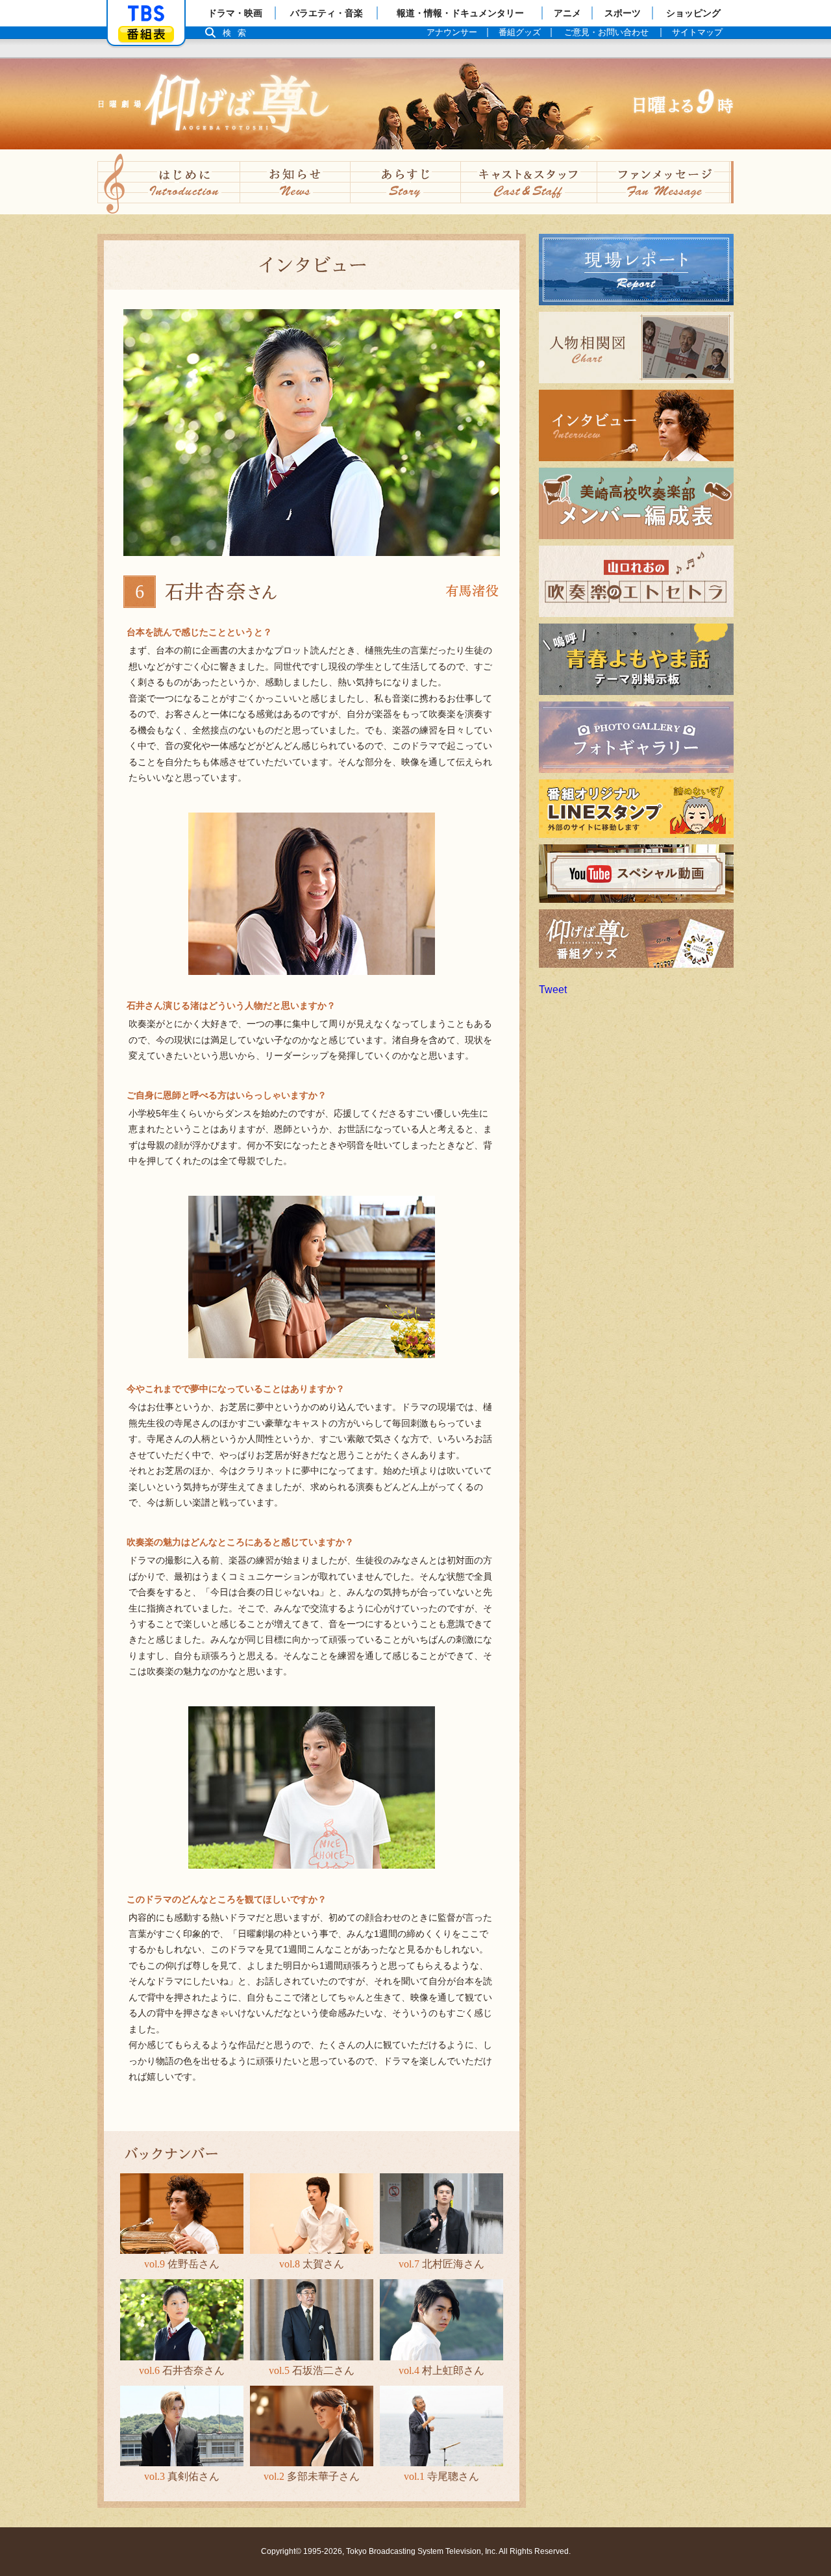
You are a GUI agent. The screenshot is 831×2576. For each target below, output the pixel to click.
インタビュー (570, 461)
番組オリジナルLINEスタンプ (608, 838)
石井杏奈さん (182, 2370)
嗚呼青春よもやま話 (586, 695)
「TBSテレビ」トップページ (146, 14)
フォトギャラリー (580, 773)
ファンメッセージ (665, 182)
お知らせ (295, 182)
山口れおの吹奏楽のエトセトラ (612, 617)
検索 (238, 33)
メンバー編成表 (575, 539)
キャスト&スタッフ (529, 182)
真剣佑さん (182, 2476)
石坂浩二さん (312, 2370)
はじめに (169, 182)
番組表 (146, 34)
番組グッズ (565, 967)
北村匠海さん (441, 2264)
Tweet (553, 990)
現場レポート (570, 305)
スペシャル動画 (575, 903)
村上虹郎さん (441, 2370)
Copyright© (281, 2551)
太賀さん (312, 2264)
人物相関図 (565, 383)
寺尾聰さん (441, 2476)
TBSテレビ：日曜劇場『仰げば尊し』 (415, 104)
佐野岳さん (182, 2264)
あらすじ (406, 182)
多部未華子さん (312, 2476)
